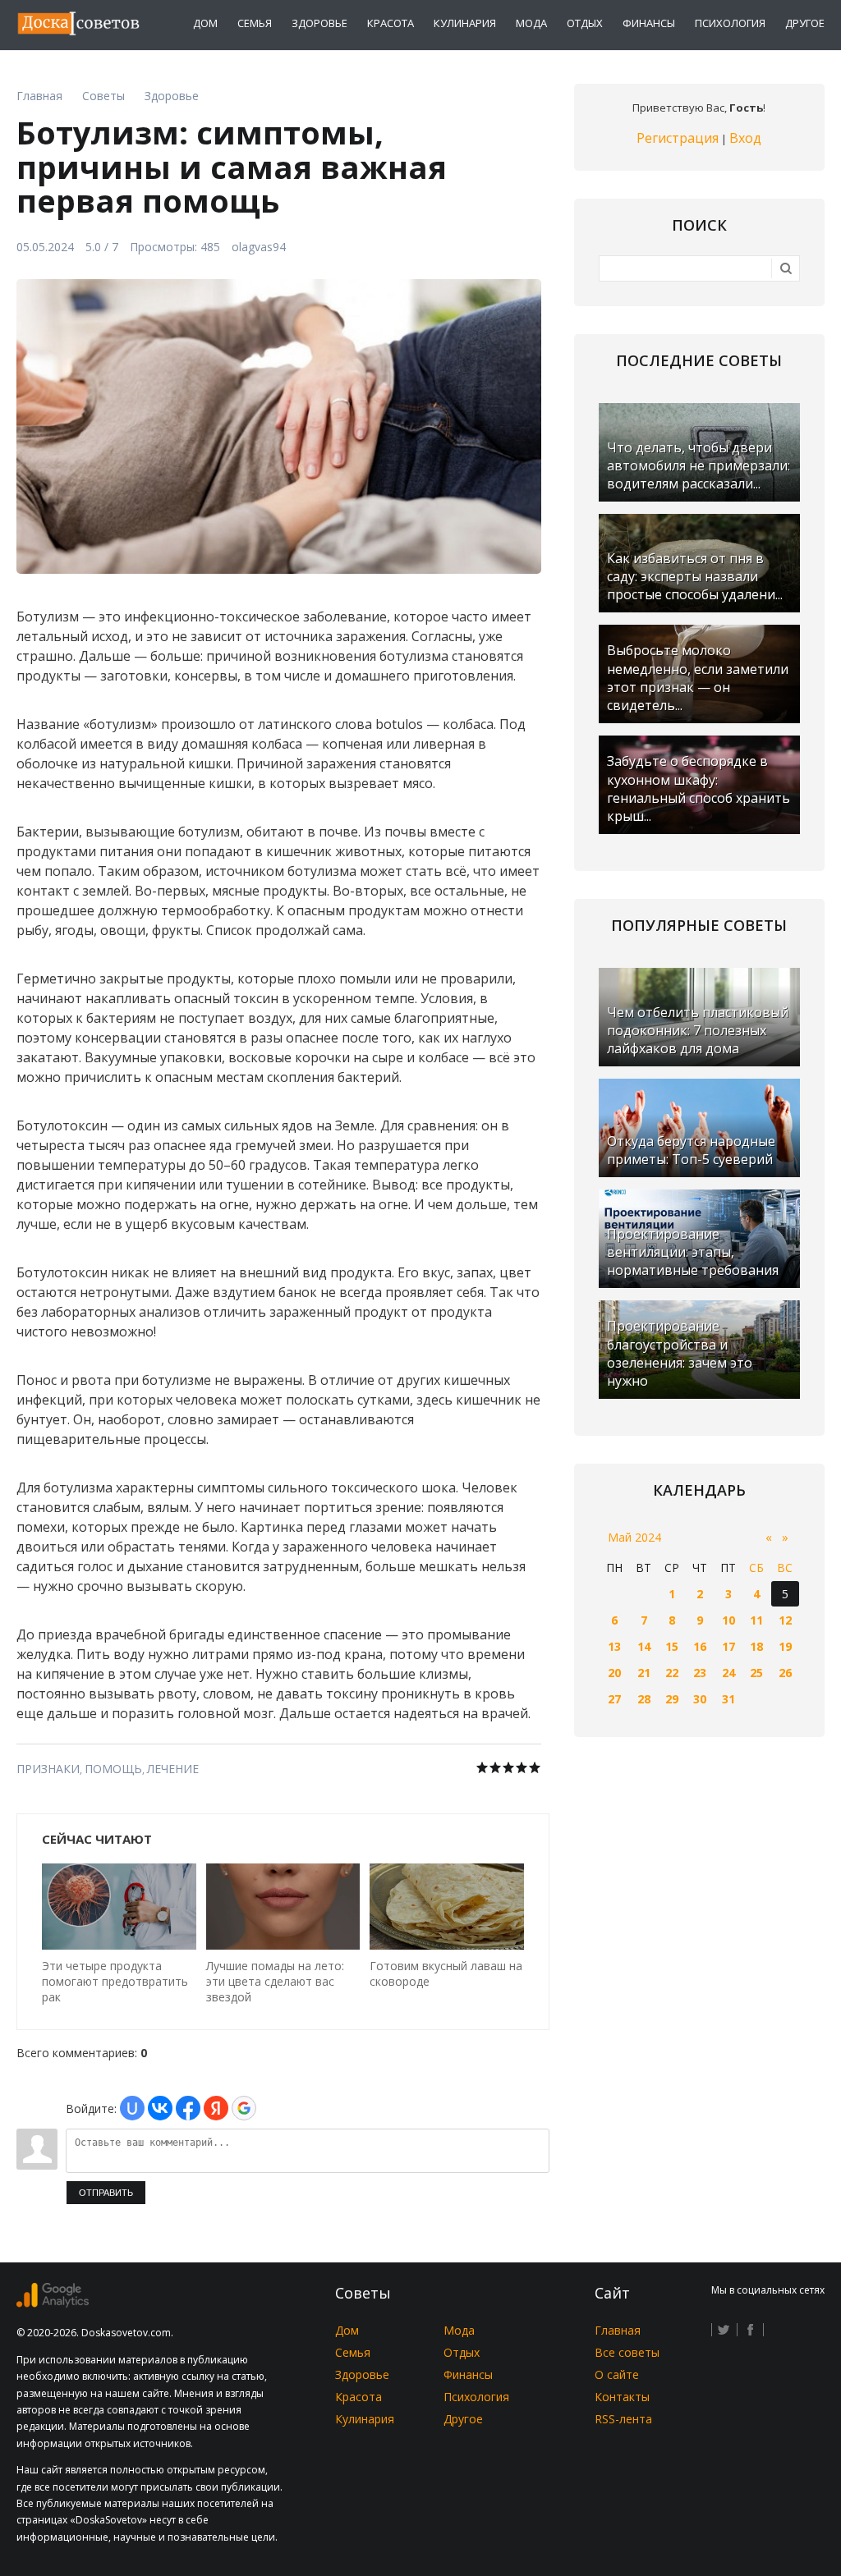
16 (700, 1646)
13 (614, 1646)
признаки (48, 1769)
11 (756, 1620)
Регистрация (678, 138)
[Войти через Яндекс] (216, 2108)
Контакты (622, 2397)
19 (785, 1646)
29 (672, 1699)
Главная (618, 2330)
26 (785, 1673)
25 (756, 1673)
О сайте (617, 2374)
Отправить (106, 2193)
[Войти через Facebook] (188, 2108)
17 (728, 1646)
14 (644, 1646)
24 (728, 1673)
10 (728, 1620)
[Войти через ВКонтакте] (160, 2108)
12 (785, 1620)
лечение (173, 1769)
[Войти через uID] (132, 2108)
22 (672, 1673)
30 (700, 1699)
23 (700, 1673)
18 (756, 1646)
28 (644, 1699)
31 (728, 1699)
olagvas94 (259, 247)
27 (614, 1699)
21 (644, 1673)
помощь (113, 1769)
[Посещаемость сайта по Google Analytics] (53, 2303)
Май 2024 (634, 1537)
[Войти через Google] (244, 2108)
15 (672, 1646)
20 (614, 1673)
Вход (745, 138)
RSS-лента (623, 2419)
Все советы (627, 2352)
